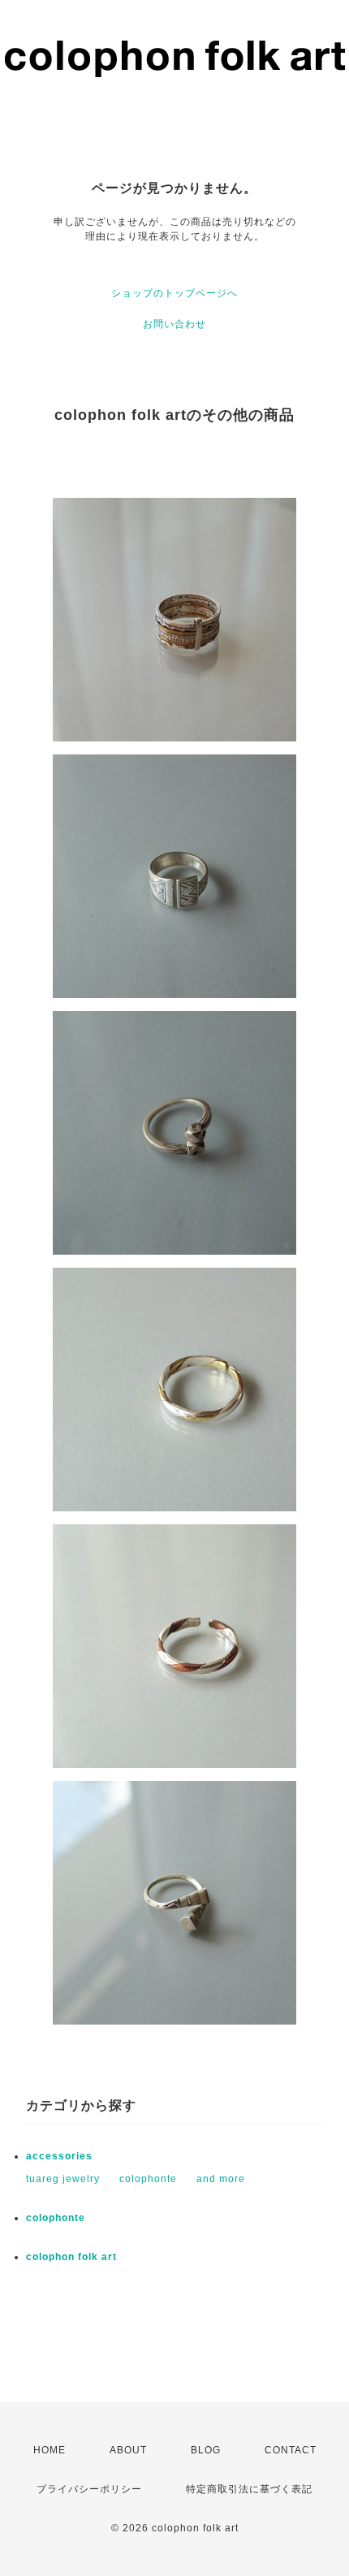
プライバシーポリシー (89, 2489)
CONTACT (291, 2450)
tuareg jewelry (63, 2179)
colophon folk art (71, 2257)
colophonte (148, 2179)
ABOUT (128, 2450)
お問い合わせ (174, 324)
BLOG (206, 2450)
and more (221, 2179)
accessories (59, 2156)
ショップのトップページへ (174, 293)
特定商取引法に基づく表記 (249, 2489)
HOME (50, 2450)
